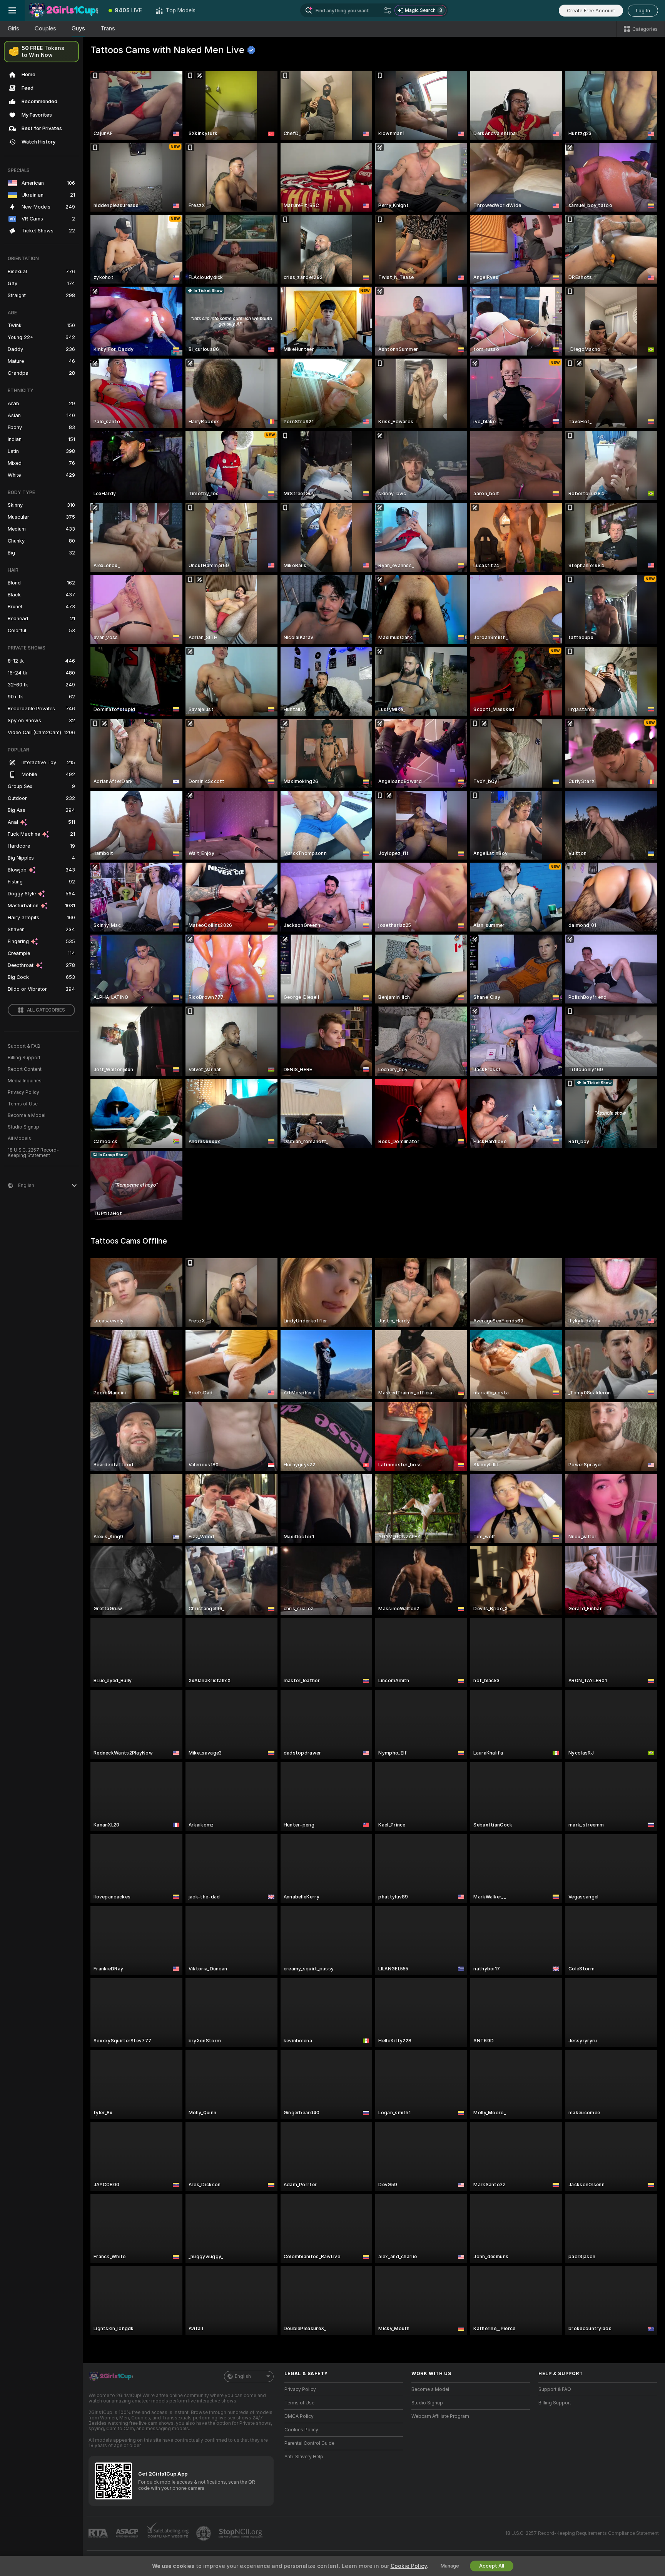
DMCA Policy (299, 2416)
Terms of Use (23, 1104)
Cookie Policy (409, 2566)
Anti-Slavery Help (304, 2457)
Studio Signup (23, 1127)
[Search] (388, 10)
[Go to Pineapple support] (204, 2533)
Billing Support (24, 1058)
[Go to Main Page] (63, 10)
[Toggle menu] (12, 10)
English (243, 2376)
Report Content (25, 1069)
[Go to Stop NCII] (241, 2533)
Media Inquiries (25, 1081)
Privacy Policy (23, 1092)
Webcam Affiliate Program (440, 2416)
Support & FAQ (24, 1046)
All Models (19, 1139)
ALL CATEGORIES (46, 1010)
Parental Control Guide (309, 2443)
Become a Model (27, 1115)
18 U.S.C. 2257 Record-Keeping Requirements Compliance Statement (582, 2533)
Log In (643, 11)
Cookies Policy (301, 2430)
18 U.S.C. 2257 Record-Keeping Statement (33, 1153)
